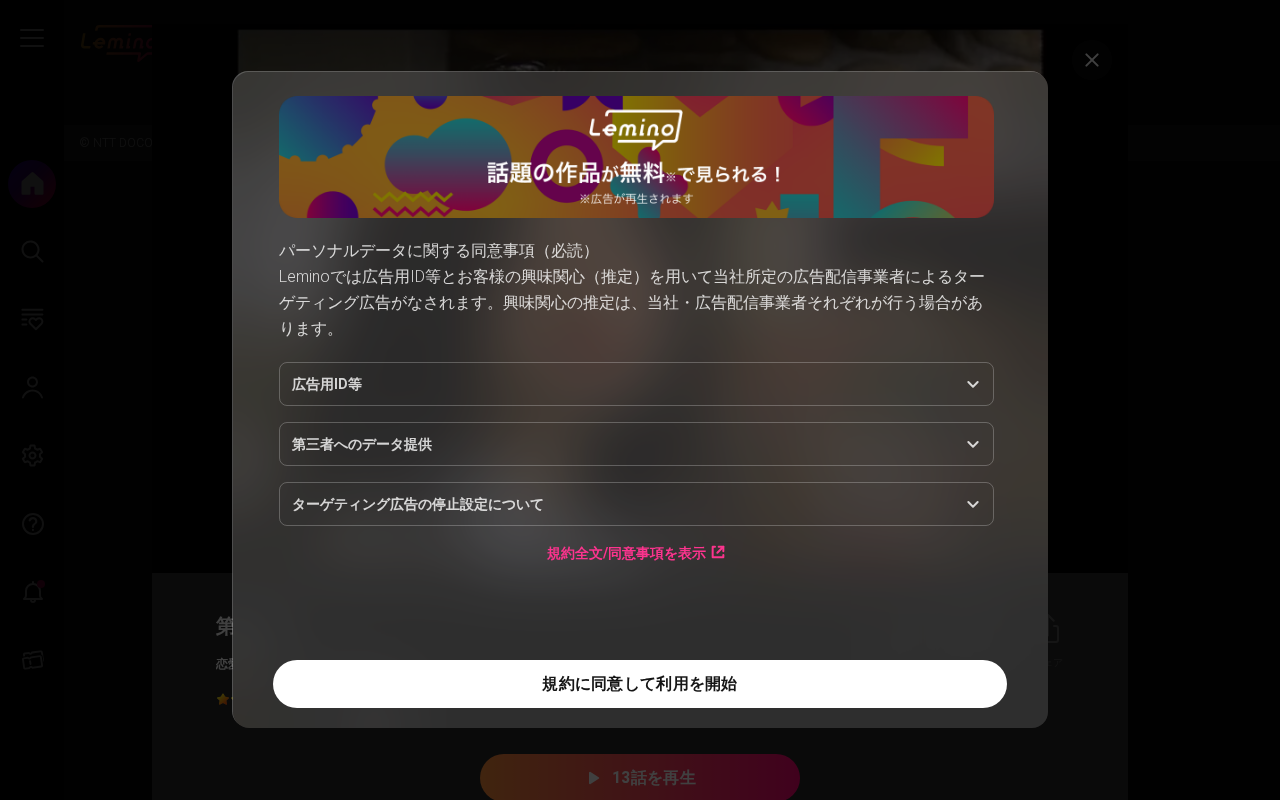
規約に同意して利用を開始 (639, 683)
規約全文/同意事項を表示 (626, 552)
